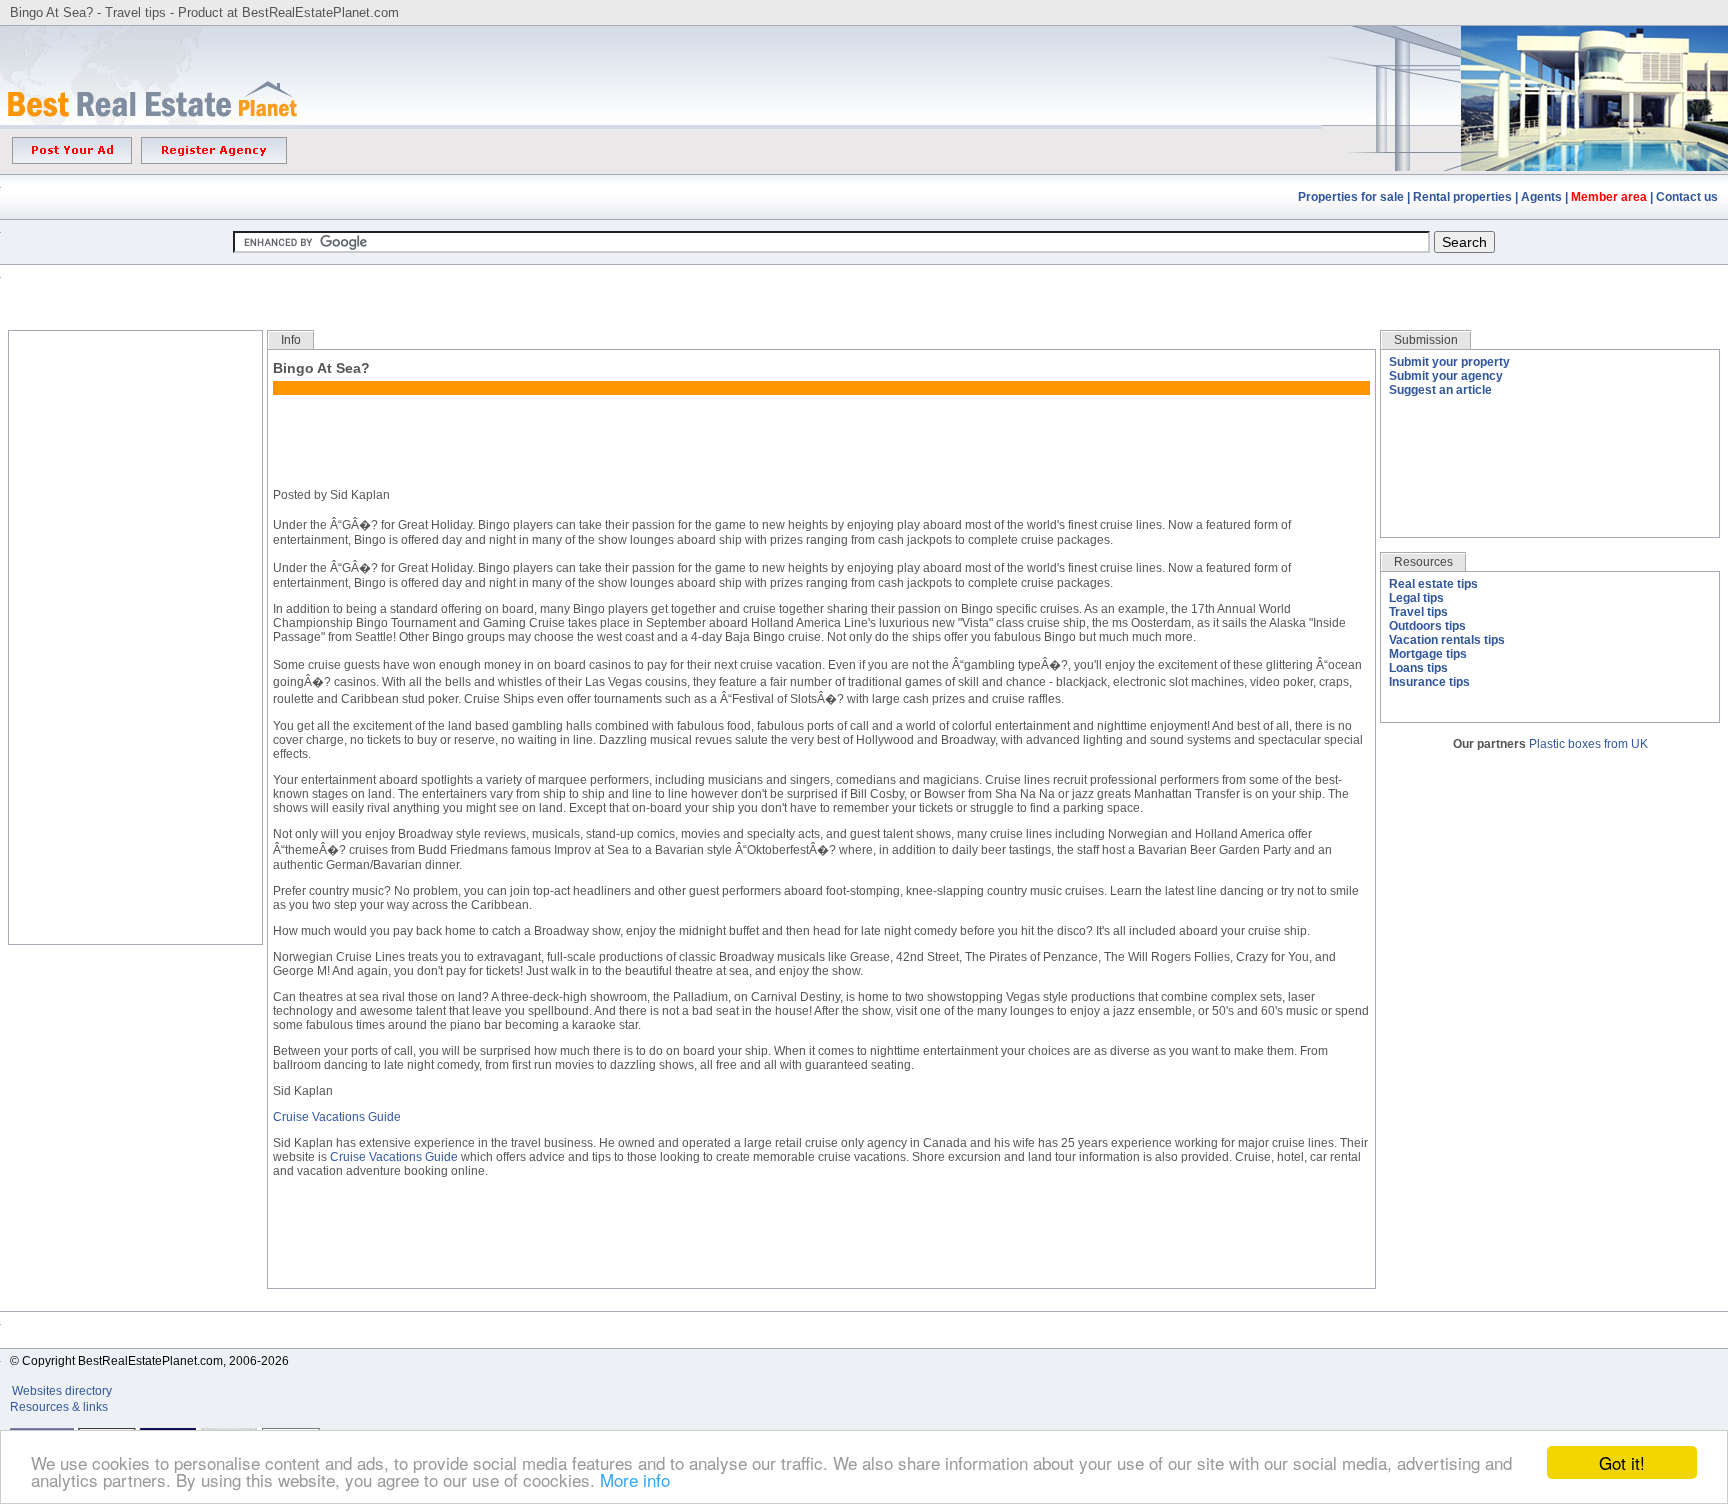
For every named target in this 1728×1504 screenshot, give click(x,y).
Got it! (1622, 1462)
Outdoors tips (1427, 626)
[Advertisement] (864, 282)
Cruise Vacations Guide (337, 1117)
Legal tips (1416, 598)
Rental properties (1462, 197)
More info (635, 1479)
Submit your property (1449, 362)
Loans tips (1418, 668)
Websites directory (63, 1391)
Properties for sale (1351, 197)
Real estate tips (1433, 584)
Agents (1541, 197)
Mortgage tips (1428, 654)
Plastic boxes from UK (1588, 744)
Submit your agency (1446, 376)
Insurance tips (1429, 682)
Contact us (1687, 197)
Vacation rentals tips (1447, 640)
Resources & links (59, 1407)
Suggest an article (1440, 390)
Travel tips (1418, 612)
